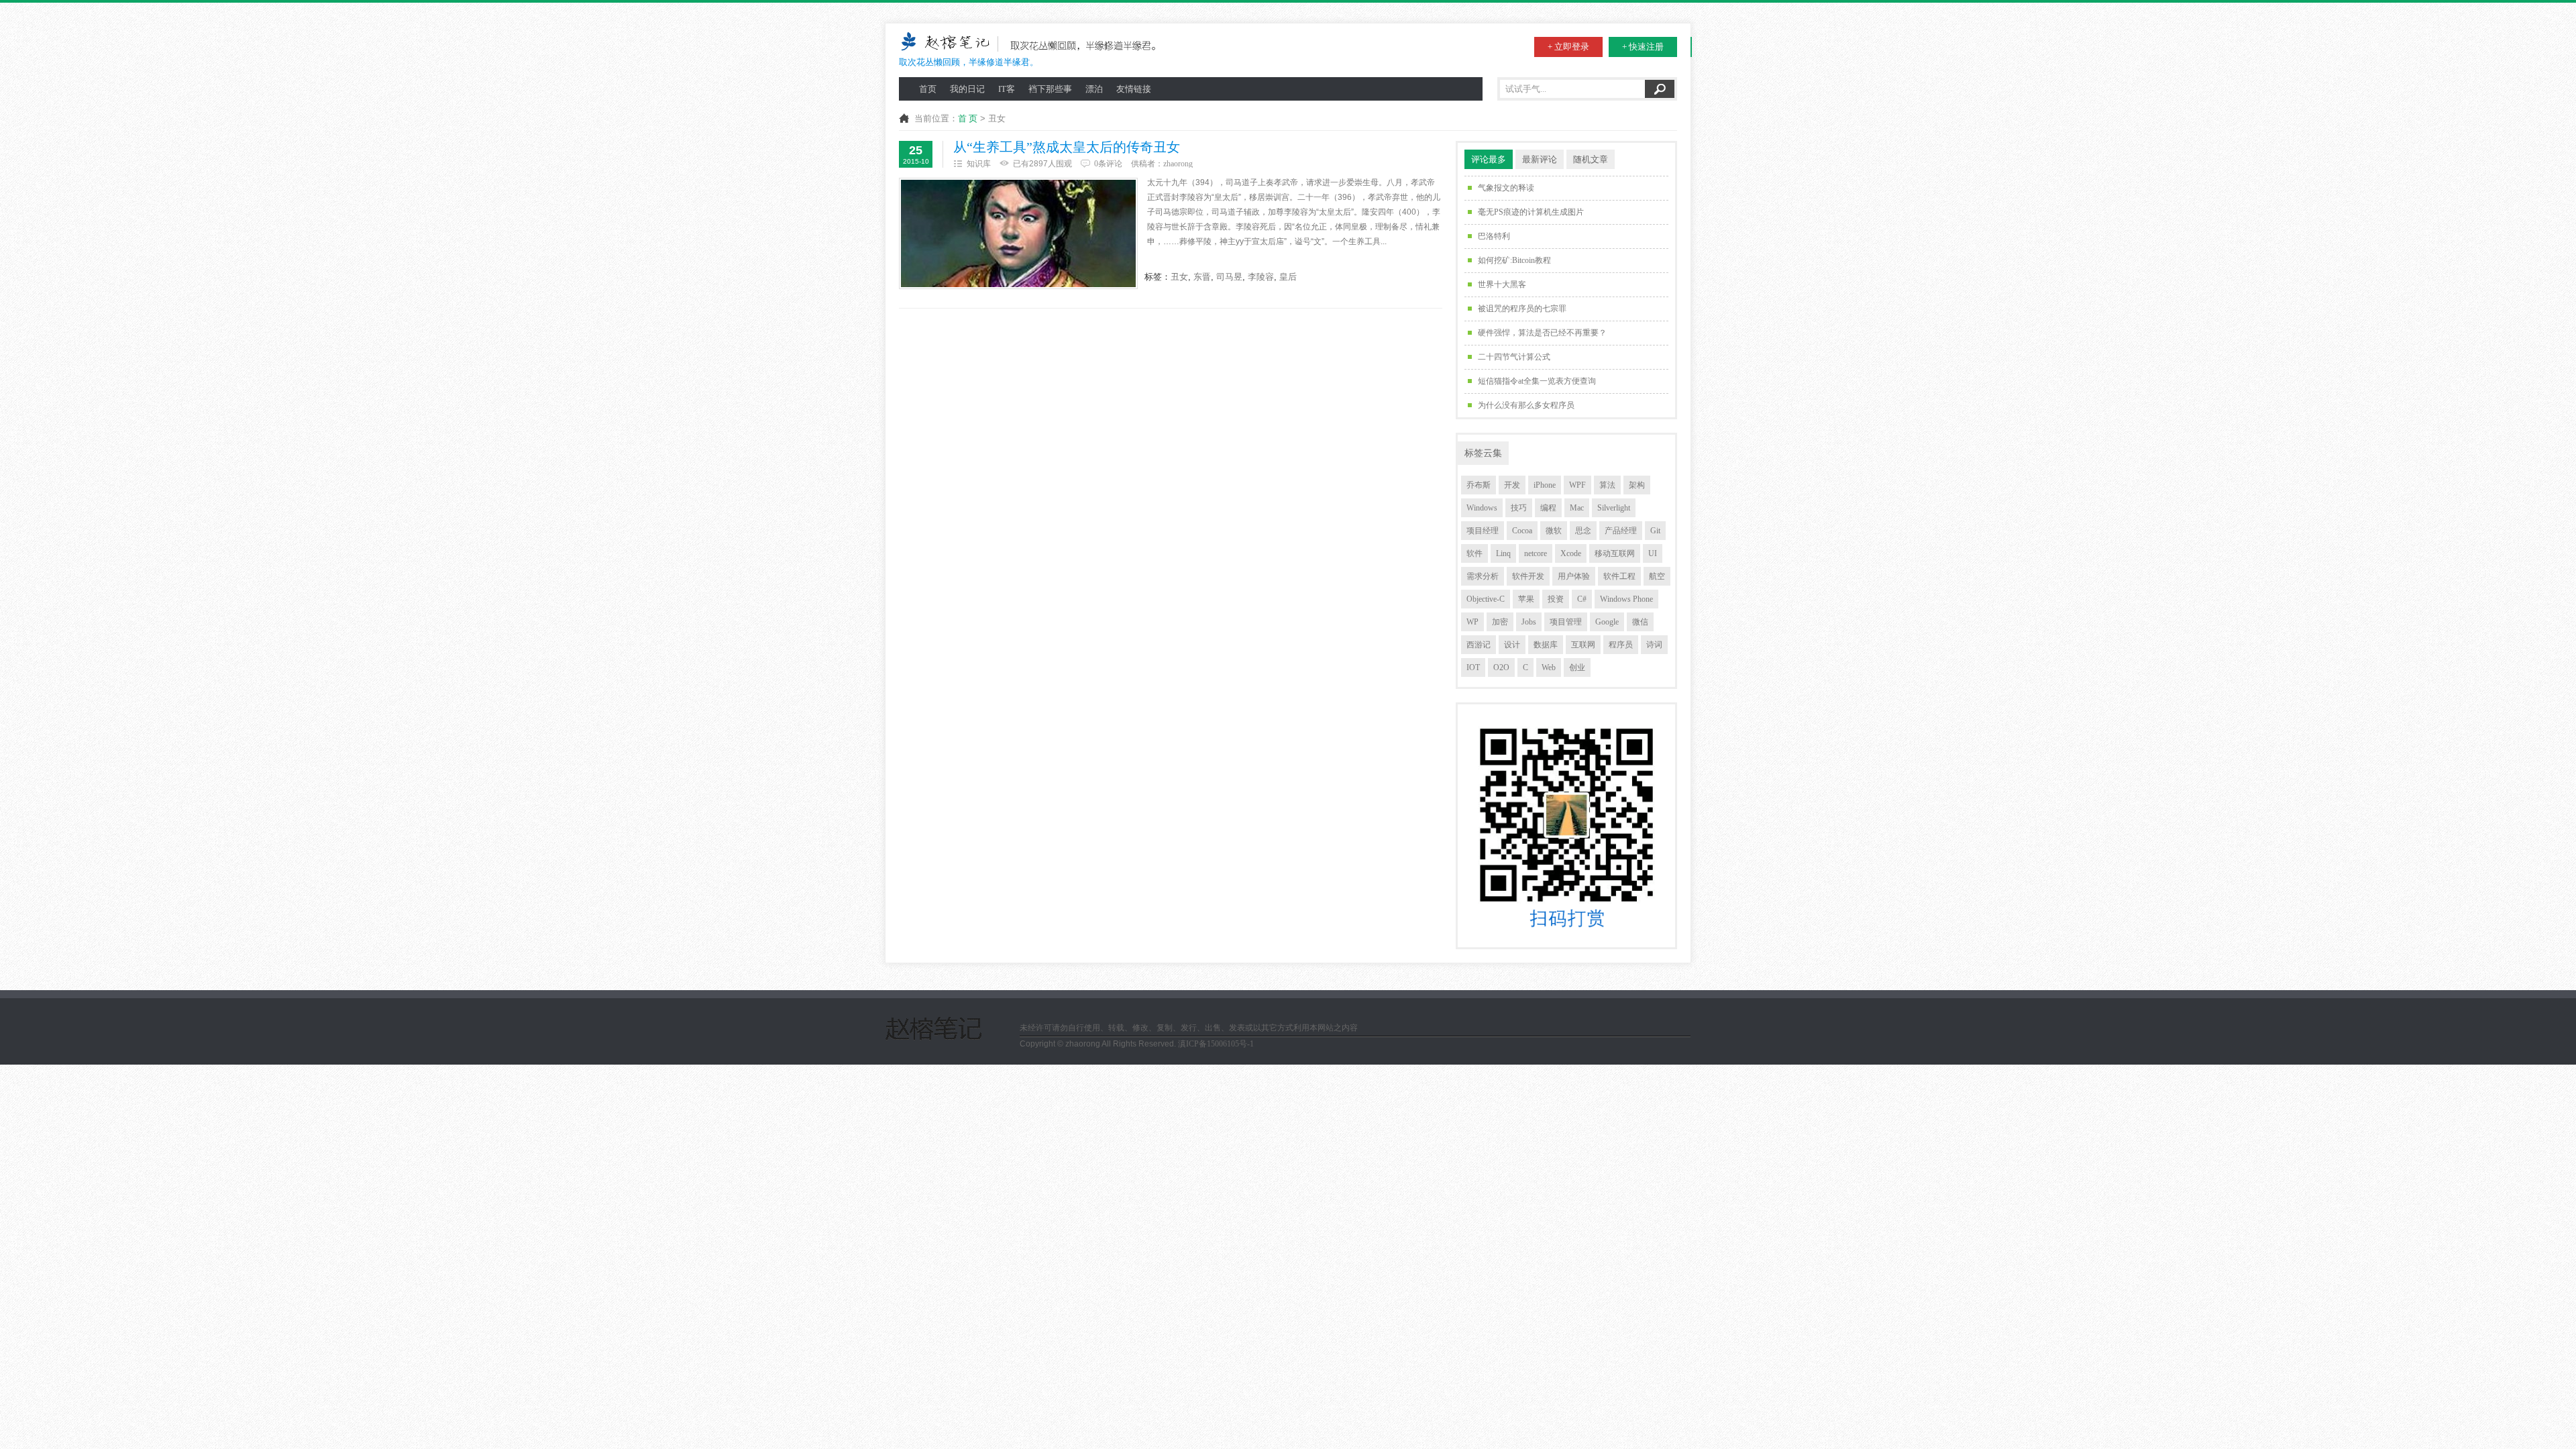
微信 (1640, 622)
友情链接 (1134, 89)
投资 (1556, 599)
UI (1653, 553)
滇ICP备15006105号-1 (1216, 1044)
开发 (1512, 485)
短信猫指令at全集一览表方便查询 (1537, 381)
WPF (1577, 485)
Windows (1482, 508)
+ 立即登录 (1568, 47)
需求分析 (1483, 576)
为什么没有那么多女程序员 (1526, 405)
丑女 (1179, 277)
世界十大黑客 (1502, 284)
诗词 (1654, 645)
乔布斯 (1479, 485)
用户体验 (1574, 576)
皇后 (1288, 277)
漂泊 (1094, 89)
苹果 (1526, 599)
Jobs (1529, 622)
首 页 (968, 118)
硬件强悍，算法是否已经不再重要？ (1542, 333)
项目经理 (1483, 531)
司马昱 (1229, 277)
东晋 (1202, 277)
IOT (1473, 667)
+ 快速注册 (1643, 47)
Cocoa (1522, 531)
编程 (1548, 508)
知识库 (979, 164)
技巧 (1519, 508)
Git (1655, 531)
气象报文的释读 (1506, 188)
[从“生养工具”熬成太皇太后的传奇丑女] (1018, 233)
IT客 (1007, 89)
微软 (1554, 531)
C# (1582, 599)
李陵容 (1261, 277)
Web (1549, 667)
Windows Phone (1626, 599)
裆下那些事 (1050, 89)
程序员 (1621, 645)
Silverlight (1614, 508)
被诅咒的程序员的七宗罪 (1522, 309)
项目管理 (1566, 622)
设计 (1512, 645)
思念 (1583, 531)
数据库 (1546, 645)
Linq (1503, 553)
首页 (928, 89)
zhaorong (1178, 164)
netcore (1536, 553)
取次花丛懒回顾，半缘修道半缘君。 (969, 62)
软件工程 (1619, 576)
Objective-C (1486, 599)
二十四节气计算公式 (1514, 357)
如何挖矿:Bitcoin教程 (1514, 260)
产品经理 (1621, 531)
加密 (1500, 622)
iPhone (1545, 485)
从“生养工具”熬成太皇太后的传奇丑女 (1067, 147)
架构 (1637, 485)
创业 (1577, 667)
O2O (1501, 667)
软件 (1474, 553)
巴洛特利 (1494, 236)
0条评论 (1108, 164)
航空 (1657, 576)
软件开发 (1528, 576)
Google (1607, 622)
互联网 (1583, 645)
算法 (1607, 485)
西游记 (1479, 645)
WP (1472, 622)
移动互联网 (1615, 553)
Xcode (1571, 553)
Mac (1577, 508)
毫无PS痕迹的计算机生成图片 (1531, 212)
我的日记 (967, 89)
